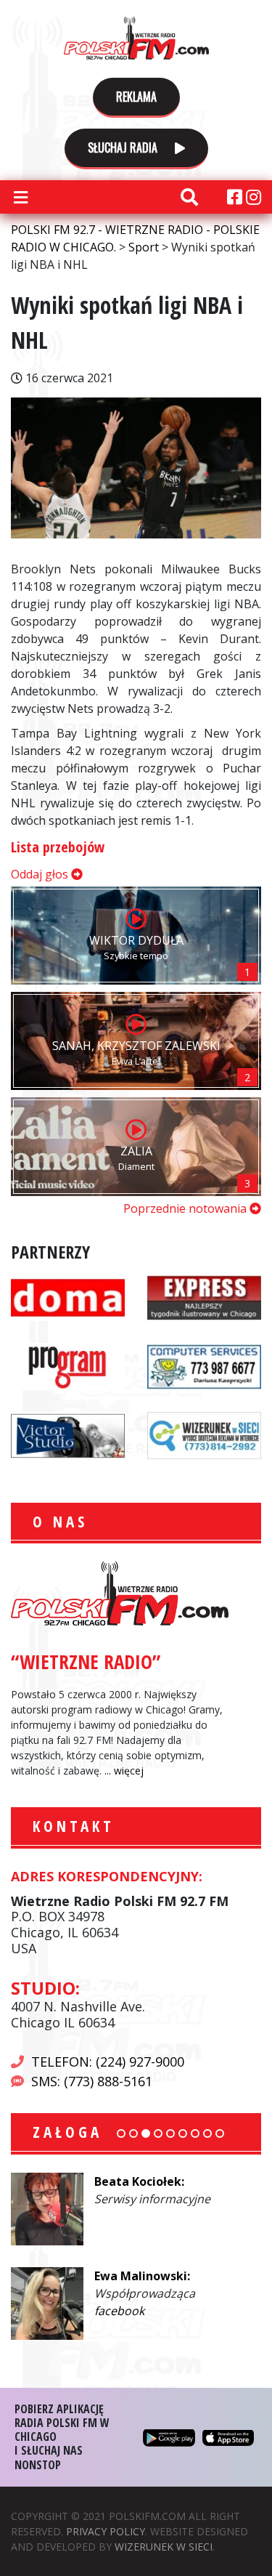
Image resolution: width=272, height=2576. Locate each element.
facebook (119, 2311)
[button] (121, 2133)
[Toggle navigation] (20, 197)
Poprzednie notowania (186, 1208)
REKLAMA (136, 97)
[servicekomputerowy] (204, 1365)
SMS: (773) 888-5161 (92, 2081)
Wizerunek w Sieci (164, 2547)
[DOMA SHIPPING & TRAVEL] (68, 1296)
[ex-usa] (204, 1296)
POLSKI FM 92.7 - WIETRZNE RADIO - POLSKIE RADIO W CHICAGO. (136, 38)
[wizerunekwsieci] (204, 1434)
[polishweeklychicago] (68, 1365)
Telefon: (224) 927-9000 (108, 2062)
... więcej (124, 1771)
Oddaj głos (41, 874)
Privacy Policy (106, 2531)
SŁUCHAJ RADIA (124, 148)
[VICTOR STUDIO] (68, 1434)
